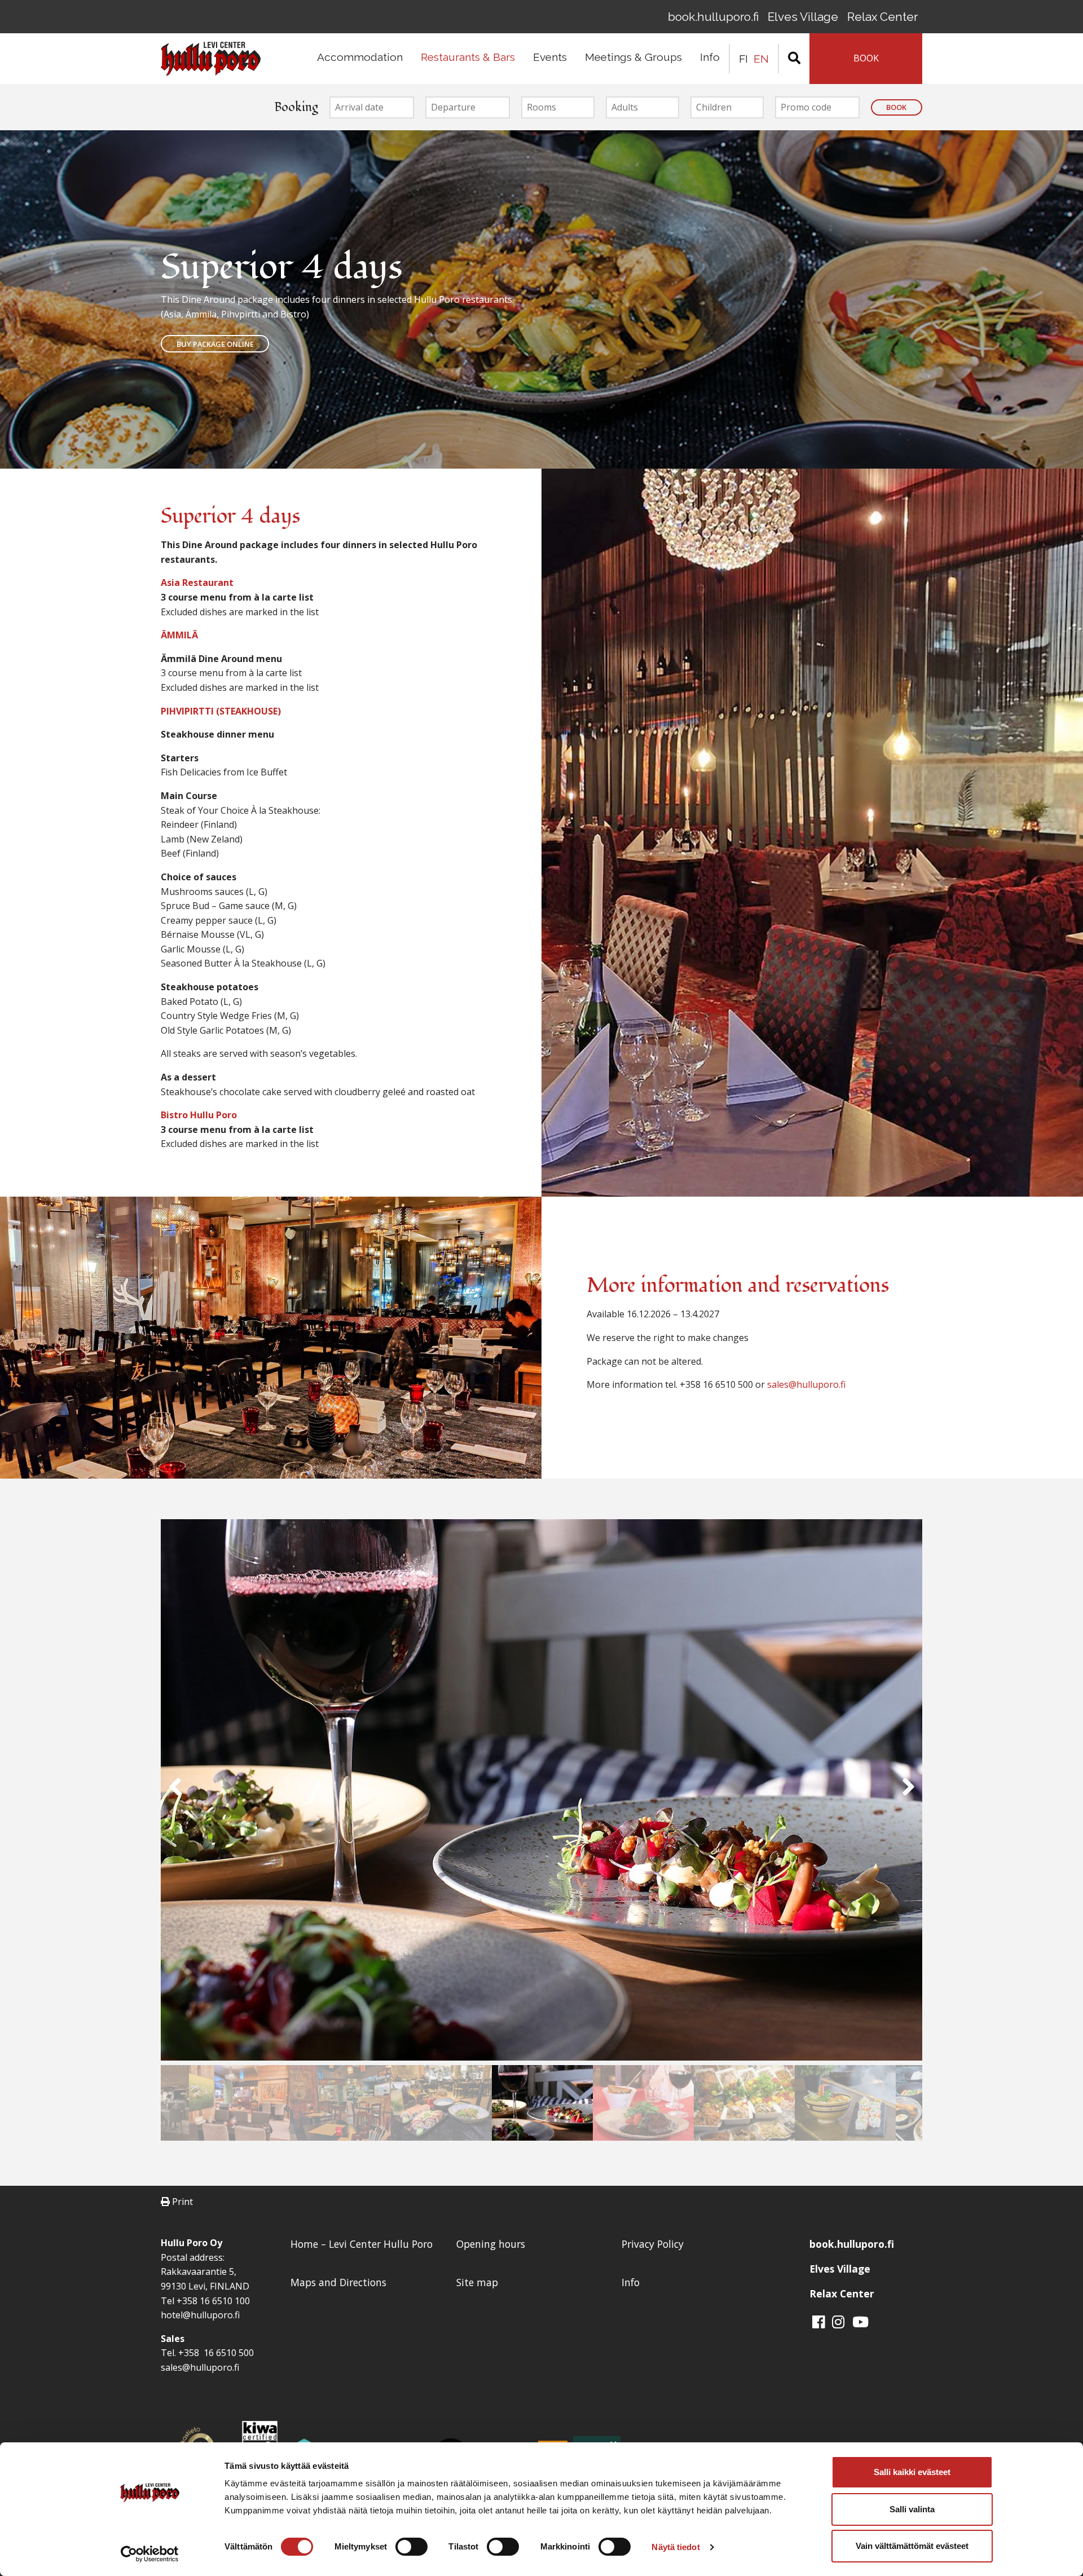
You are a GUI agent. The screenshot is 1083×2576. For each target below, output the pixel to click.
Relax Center (882, 17)
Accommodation (360, 57)
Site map (477, 2282)
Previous (175, 1792)
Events (550, 57)
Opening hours (491, 2244)
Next (908, 1792)
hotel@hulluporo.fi (200, 2315)
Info (710, 57)
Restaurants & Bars (468, 57)
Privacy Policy (653, 2244)
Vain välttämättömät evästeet (912, 2546)
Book (896, 107)
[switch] (411, 2547)
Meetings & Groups (633, 57)
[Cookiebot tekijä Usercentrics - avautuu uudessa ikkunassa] (150, 2554)
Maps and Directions (338, 2282)
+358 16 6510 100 (213, 2301)
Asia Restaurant (197, 583)
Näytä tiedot (675, 2547)
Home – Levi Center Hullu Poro (362, 2244)
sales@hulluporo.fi (806, 1384)
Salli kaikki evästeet (912, 2472)
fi (743, 59)
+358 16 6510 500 (215, 2353)
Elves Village (803, 17)
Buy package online (215, 344)
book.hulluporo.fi (713, 17)
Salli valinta (912, 2509)
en (761, 59)
